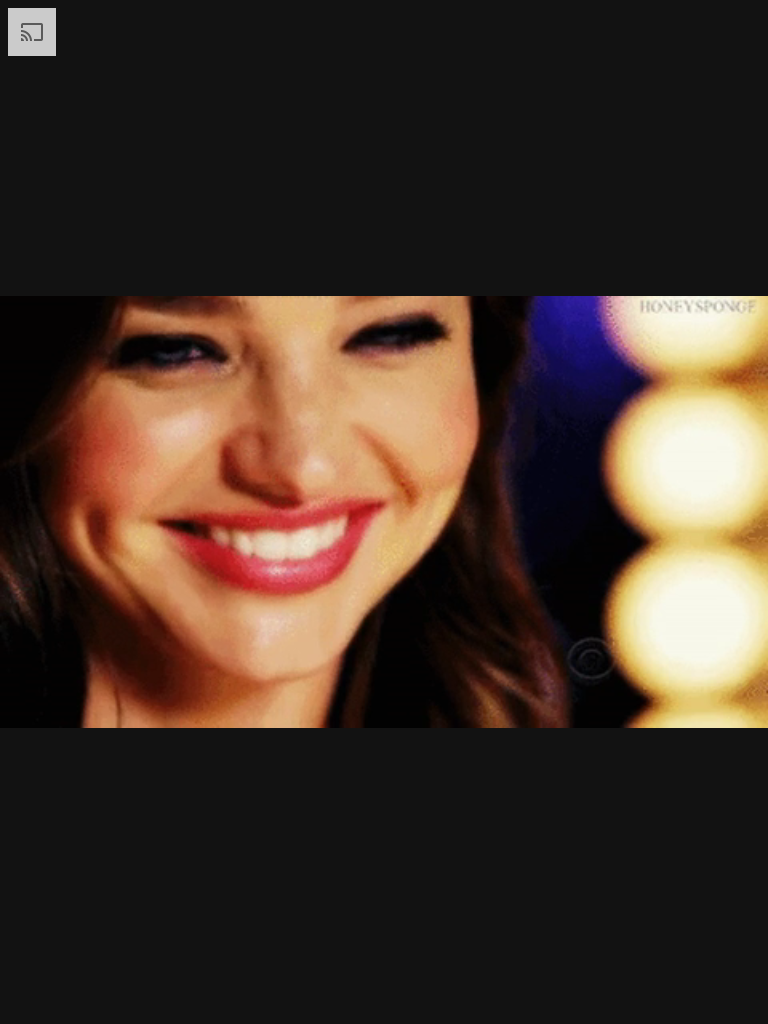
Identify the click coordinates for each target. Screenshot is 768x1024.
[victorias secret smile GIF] (384, 512)
